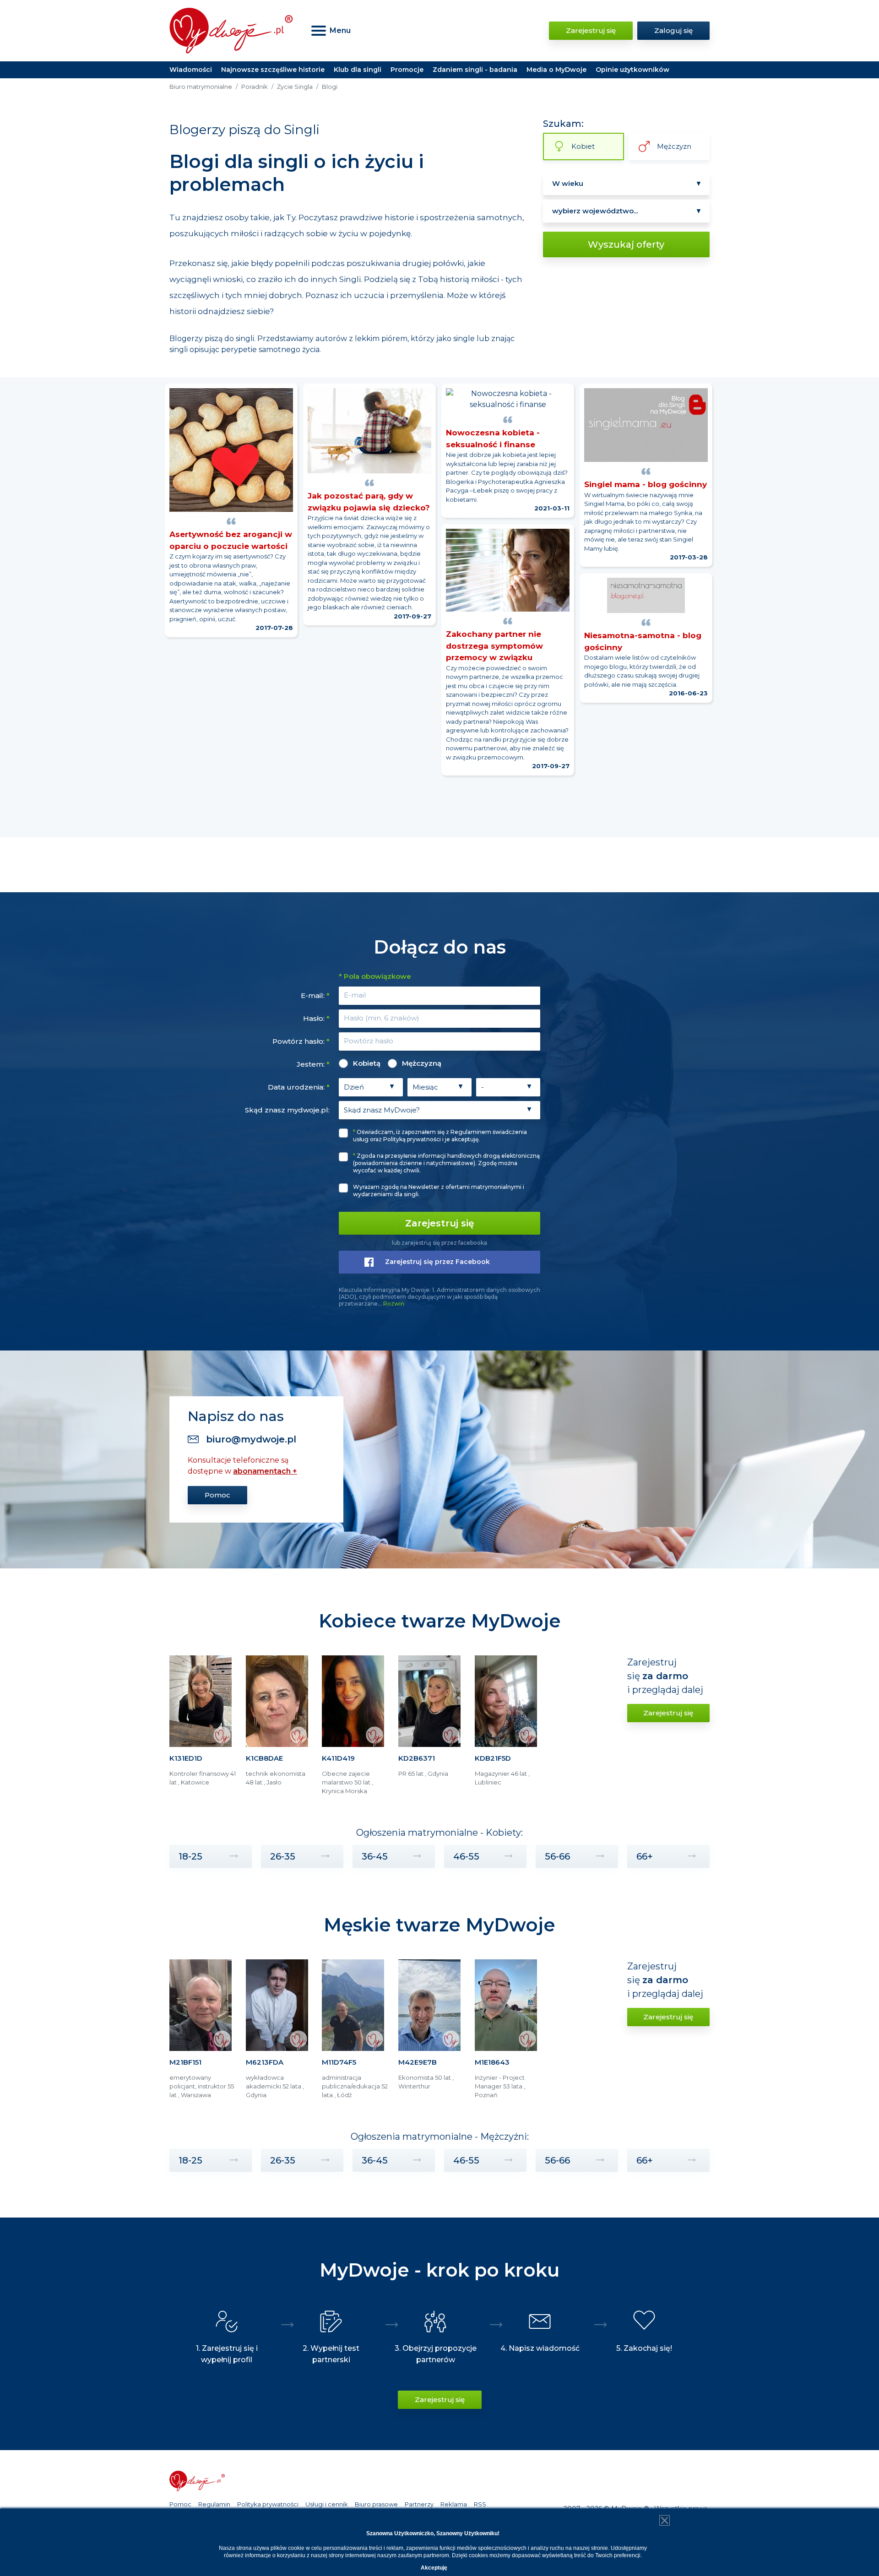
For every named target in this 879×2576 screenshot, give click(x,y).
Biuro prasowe (376, 2504)
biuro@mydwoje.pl (251, 1439)
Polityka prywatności (268, 2504)
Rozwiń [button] (394, 1304)
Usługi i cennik (327, 2504)
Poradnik (255, 87)
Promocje (407, 70)
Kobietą (367, 1063)
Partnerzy (419, 2504)
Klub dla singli (358, 70)
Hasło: (316, 1018)
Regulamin (214, 2504)
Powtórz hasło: (301, 1041)
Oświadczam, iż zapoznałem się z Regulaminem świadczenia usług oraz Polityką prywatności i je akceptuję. (440, 1136)
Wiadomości (191, 70)
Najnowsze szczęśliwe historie (273, 70)
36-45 (375, 1856)
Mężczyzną (422, 1063)
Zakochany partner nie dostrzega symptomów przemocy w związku (494, 646)
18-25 (190, 1856)
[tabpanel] (203, 1729)
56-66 (557, 1856)
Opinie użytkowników (632, 70)
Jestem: (313, 1064)
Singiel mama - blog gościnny (646, 484)
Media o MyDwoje (556, 70)
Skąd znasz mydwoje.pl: (287, 1110)
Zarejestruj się (591, 30)
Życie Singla (295, 87)
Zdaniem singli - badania (475, 70)
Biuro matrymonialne (201, 87)
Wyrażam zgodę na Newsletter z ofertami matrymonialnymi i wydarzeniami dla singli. (439, 1190)
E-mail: (315, 995)
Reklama (454, 2504)
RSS (480, 2504)
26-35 (283, 1856)
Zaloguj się (673, 30)
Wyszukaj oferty (626, 244)
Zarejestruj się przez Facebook (437, 1262)
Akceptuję (434, 2568)
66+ (645, 1856)
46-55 (466, 1856)
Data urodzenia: (299, 1087)
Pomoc (217, 1495)
